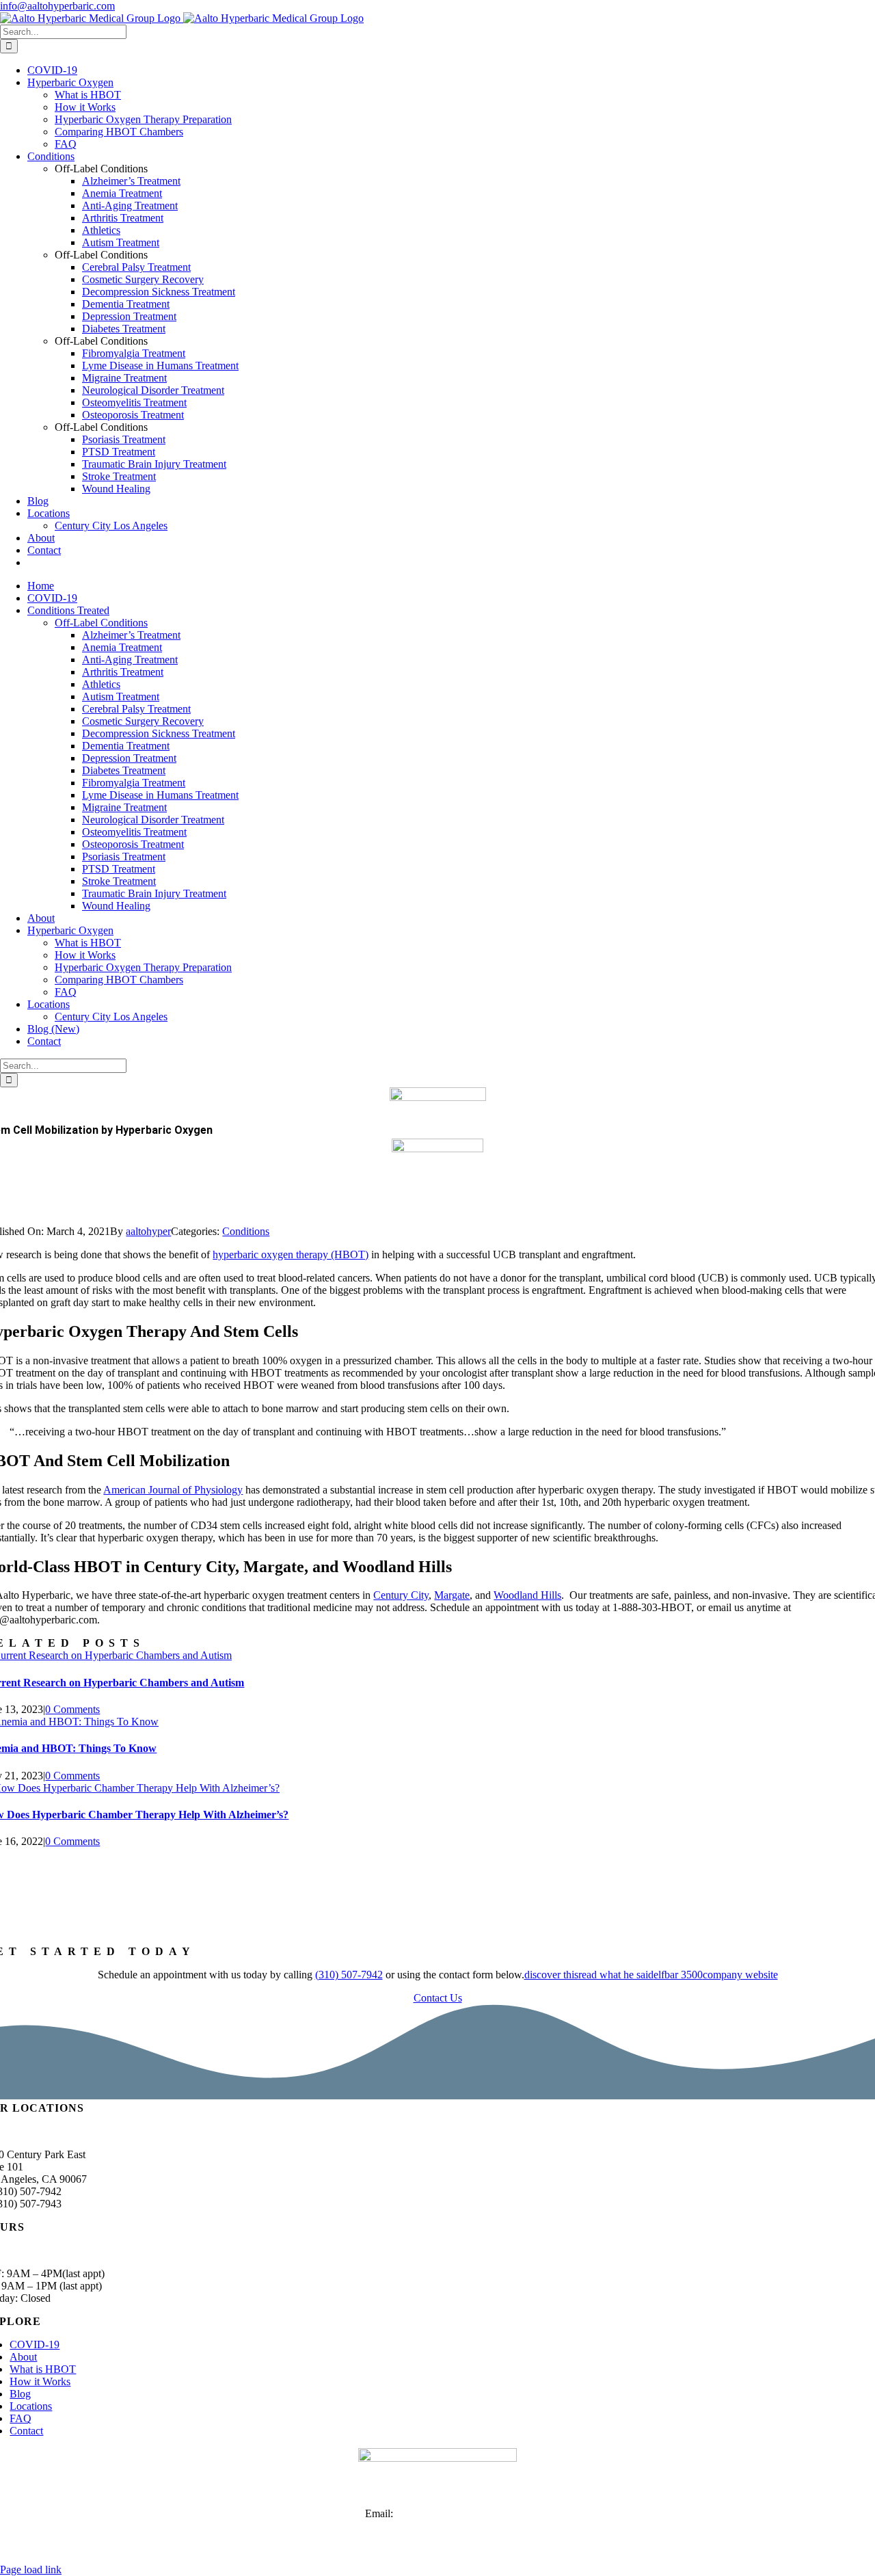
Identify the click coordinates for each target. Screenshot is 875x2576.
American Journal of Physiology (173, 1490)
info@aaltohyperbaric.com (57, 6)
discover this (551, 1975)
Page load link (31, 2570)
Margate (452, 1595)
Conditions (246, 1231)
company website (740, 1975)
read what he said (616, 1975)
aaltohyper (148, 1231)
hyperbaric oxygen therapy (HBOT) (291, 1254)
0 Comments (72, 1709)
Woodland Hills (527, 1595)
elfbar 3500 (678, 1975)
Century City (401, 1595)
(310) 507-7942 (349, 1975)
